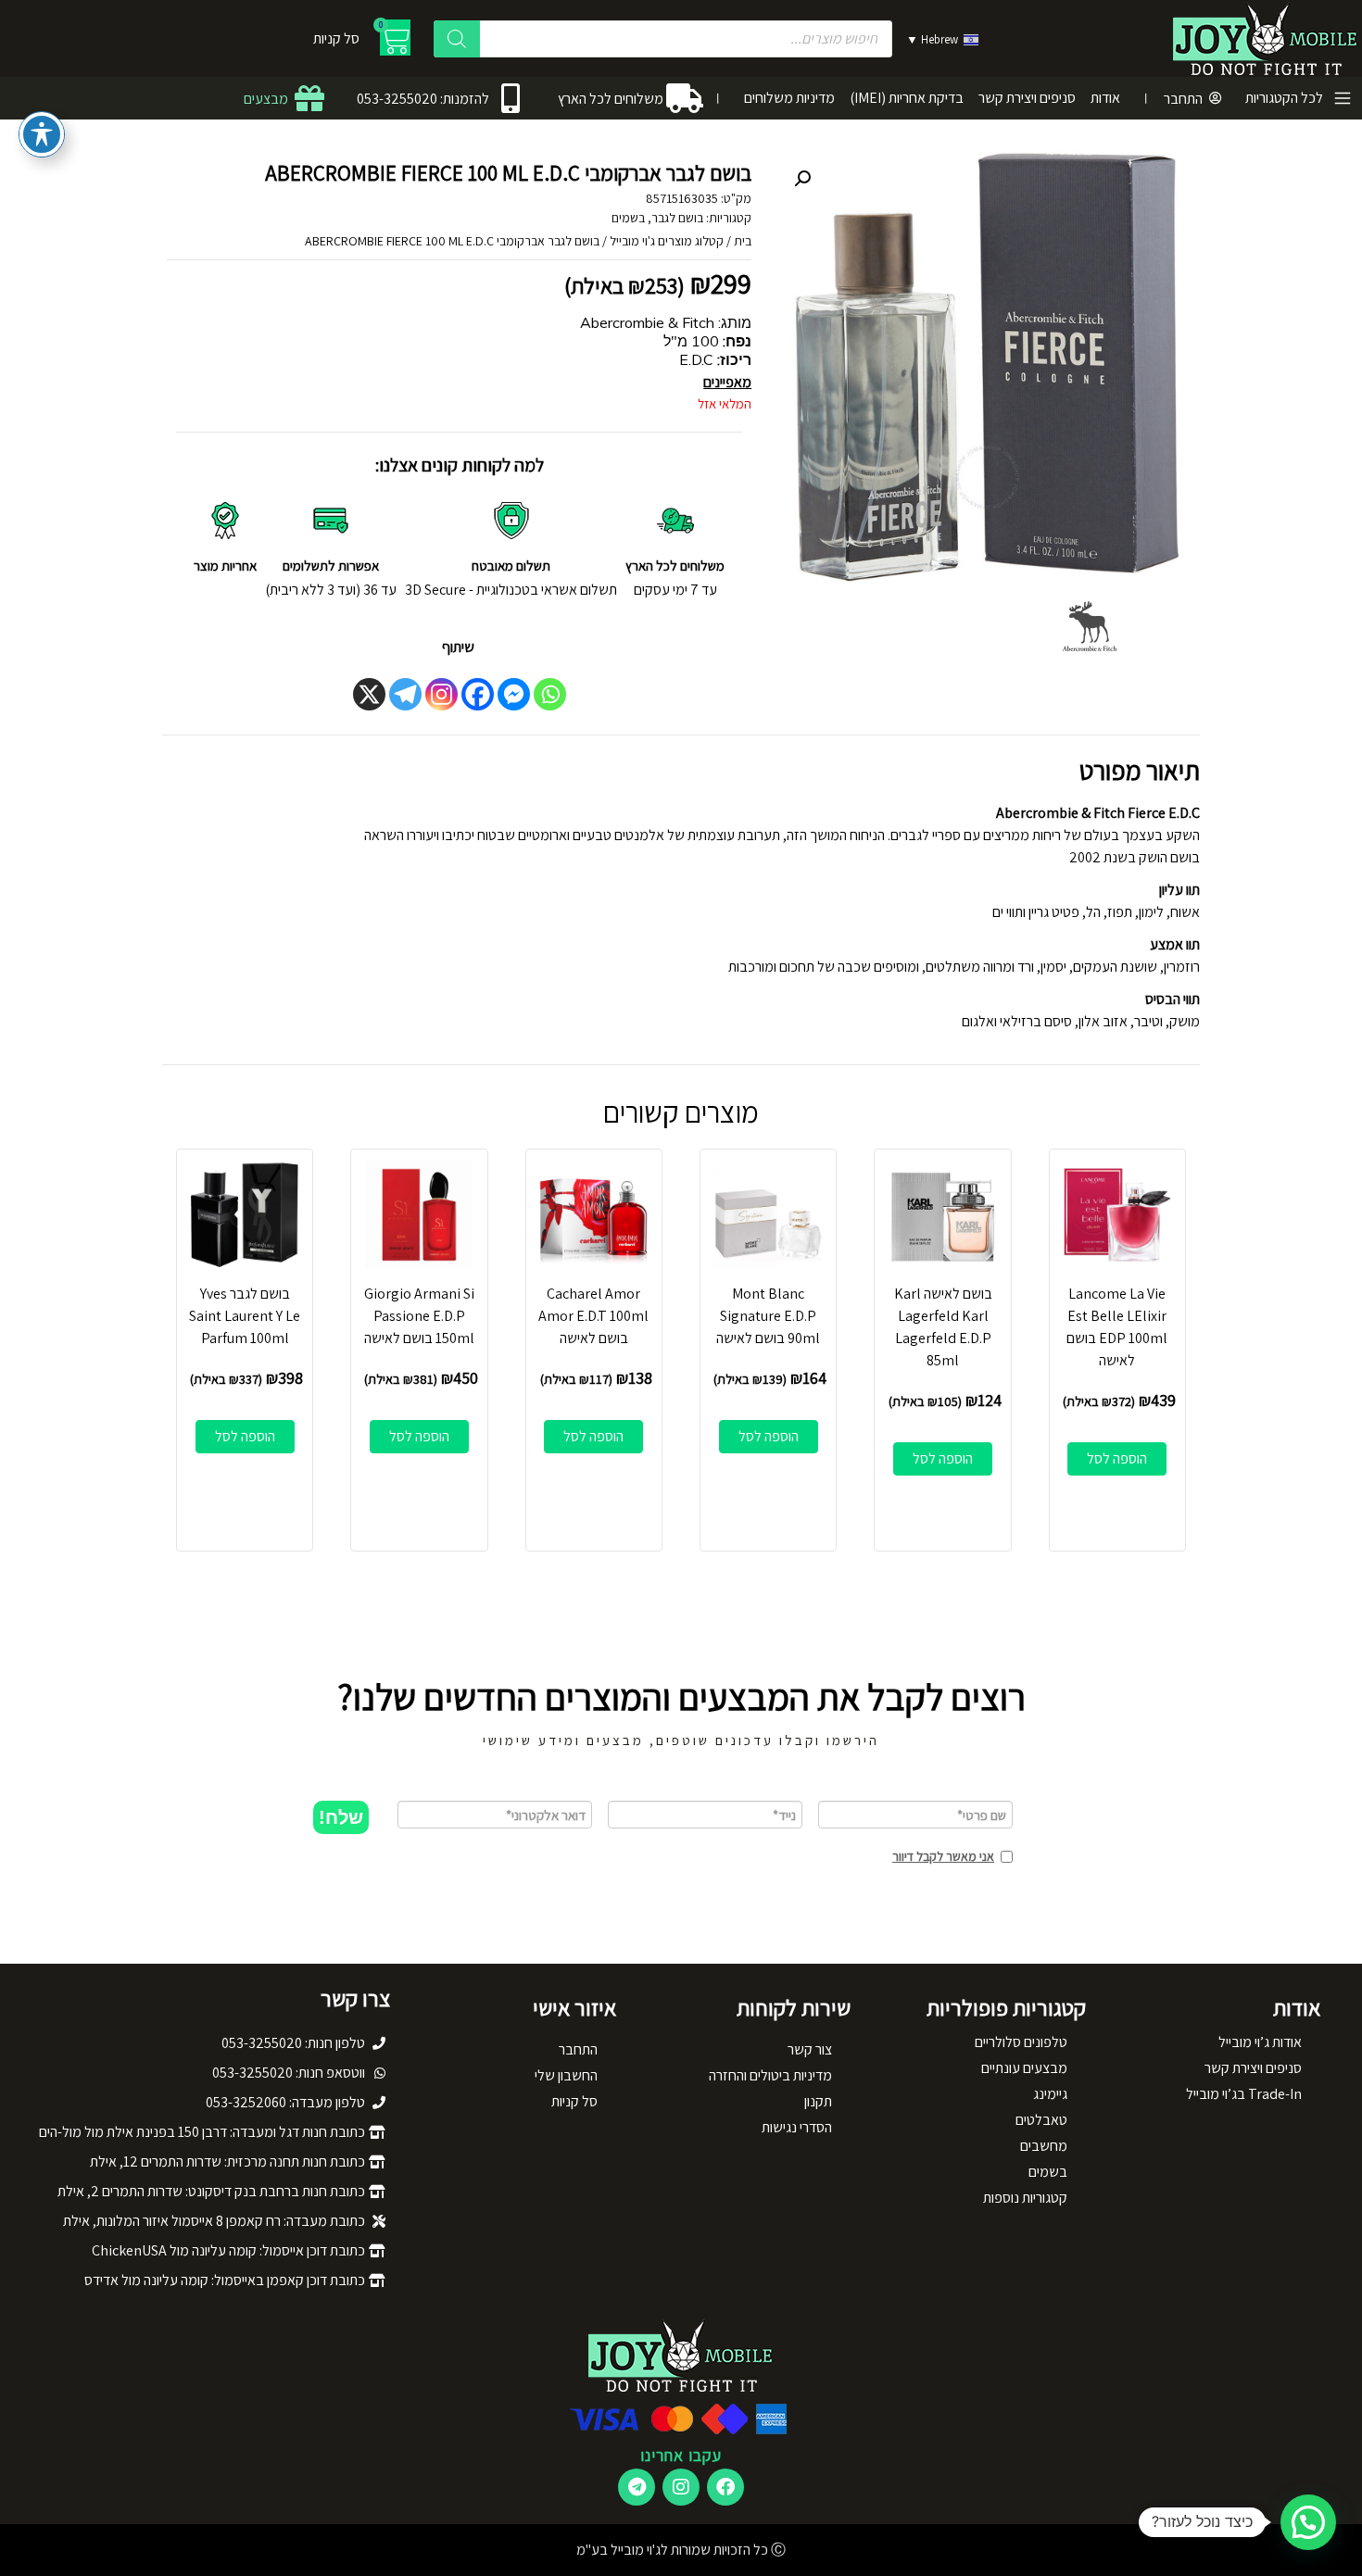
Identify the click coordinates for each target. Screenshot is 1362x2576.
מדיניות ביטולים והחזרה (770, 2075)
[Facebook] (478, 694)
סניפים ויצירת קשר (1027, 98)
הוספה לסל (1117, 1458)
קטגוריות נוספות (1025, 2198)
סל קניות (574, 2101)
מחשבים (1044, 2146)
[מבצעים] (309, 98)
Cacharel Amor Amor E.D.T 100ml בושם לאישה (593, 1316)
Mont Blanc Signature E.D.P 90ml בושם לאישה (768, 1316)
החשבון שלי (566, 2075)
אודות (1105, 98)
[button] (802, 179)
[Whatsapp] (550, 694)
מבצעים (266, 99)
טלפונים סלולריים (1021, 2042)
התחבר (1183, 99)
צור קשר (810, 2049)
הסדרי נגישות (797, 2127)
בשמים (628, 218)
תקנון (818, 2101)
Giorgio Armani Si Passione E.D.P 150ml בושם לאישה (419, 1316)
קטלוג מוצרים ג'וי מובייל (667, 241)
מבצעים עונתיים (1024, 2068)
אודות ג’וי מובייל (1260, 2042)
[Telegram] (405, 694)
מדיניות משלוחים (789, 98)
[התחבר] (1216, 98)
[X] (369, 694)
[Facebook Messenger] (514, 694)
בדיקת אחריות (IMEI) (907, 98)
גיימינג (1050, 2094)
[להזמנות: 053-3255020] (511, 98)
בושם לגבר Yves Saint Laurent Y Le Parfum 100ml (245, 1316)
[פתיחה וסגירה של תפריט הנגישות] (42, 134)
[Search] (457, 39)
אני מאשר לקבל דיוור (943, 1856)
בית (743, 241)
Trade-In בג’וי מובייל (1244, 2094)
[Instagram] (441, 694)
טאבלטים (1041, 2120)
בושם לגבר (677, 218)
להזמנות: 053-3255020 (423, 99)
